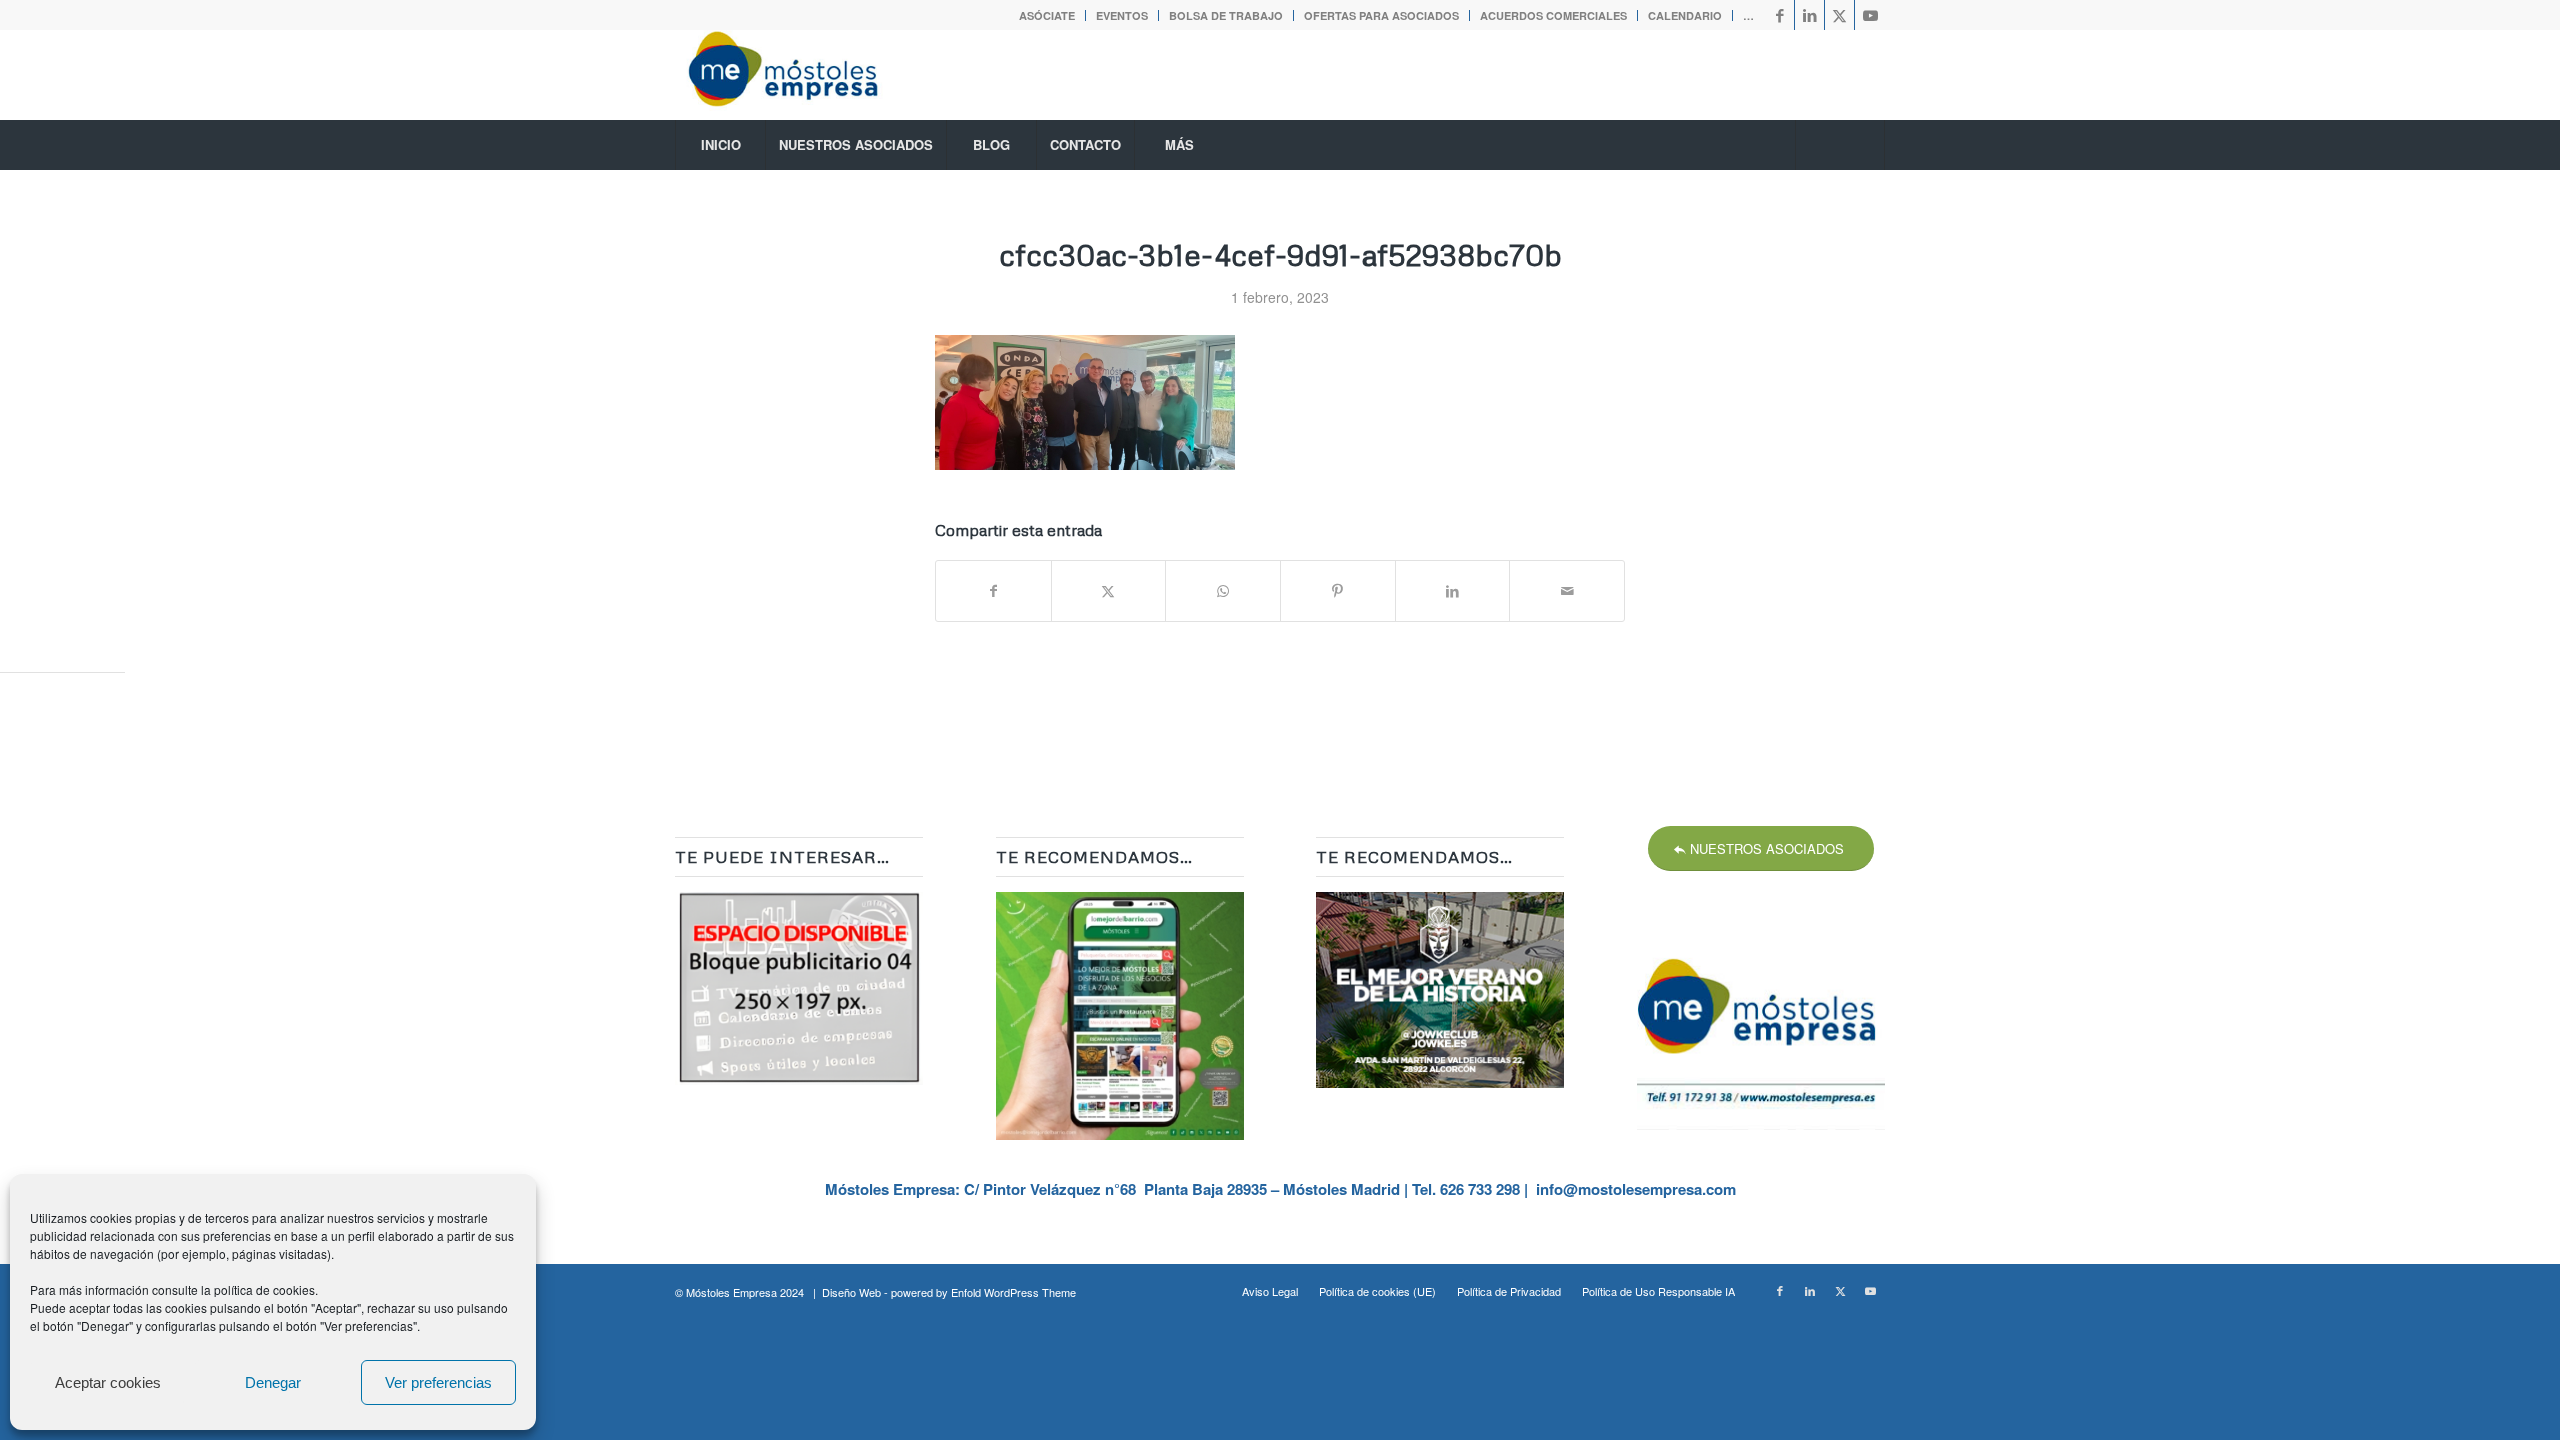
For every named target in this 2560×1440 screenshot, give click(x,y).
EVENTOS (1122, 15)
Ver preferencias (438, 1382)
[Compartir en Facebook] (993, 591)
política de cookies (264, 1289)
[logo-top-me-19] (801, 75)
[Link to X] (1839, 15)
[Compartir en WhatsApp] (1223, 591)
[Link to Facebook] (1779, 15)
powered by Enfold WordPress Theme (983, 1292)
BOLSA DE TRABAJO (1226, 15)
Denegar (273, 1382)
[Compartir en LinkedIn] (1453, 591)
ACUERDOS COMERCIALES (1553, 15)
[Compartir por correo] (1567, 591)
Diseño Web (851, 1292)
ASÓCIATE (1047, 15)
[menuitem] (1047, 15)
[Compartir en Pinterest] (1338, 591)
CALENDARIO (1685, 15)
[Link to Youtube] (1870, 15)
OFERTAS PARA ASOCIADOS (1381, 15)
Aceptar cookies (108, 1382)
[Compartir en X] (1109, 591)
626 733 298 (1480, 1189)
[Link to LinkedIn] (1809, 15)
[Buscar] (1840, 145)
